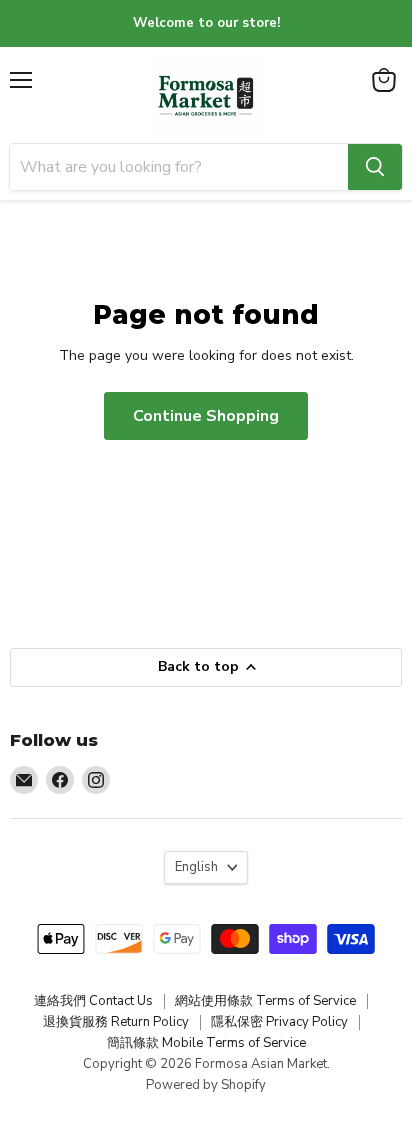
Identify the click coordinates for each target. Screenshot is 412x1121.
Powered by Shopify (206, 1085)
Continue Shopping (206, 416)
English (196, 867)
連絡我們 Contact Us (93, 1001)
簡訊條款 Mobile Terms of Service (206, 1043)
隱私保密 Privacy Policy (279, 1022)
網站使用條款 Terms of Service (265, 1001)
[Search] (375, 167)
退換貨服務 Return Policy (116, 1022)
